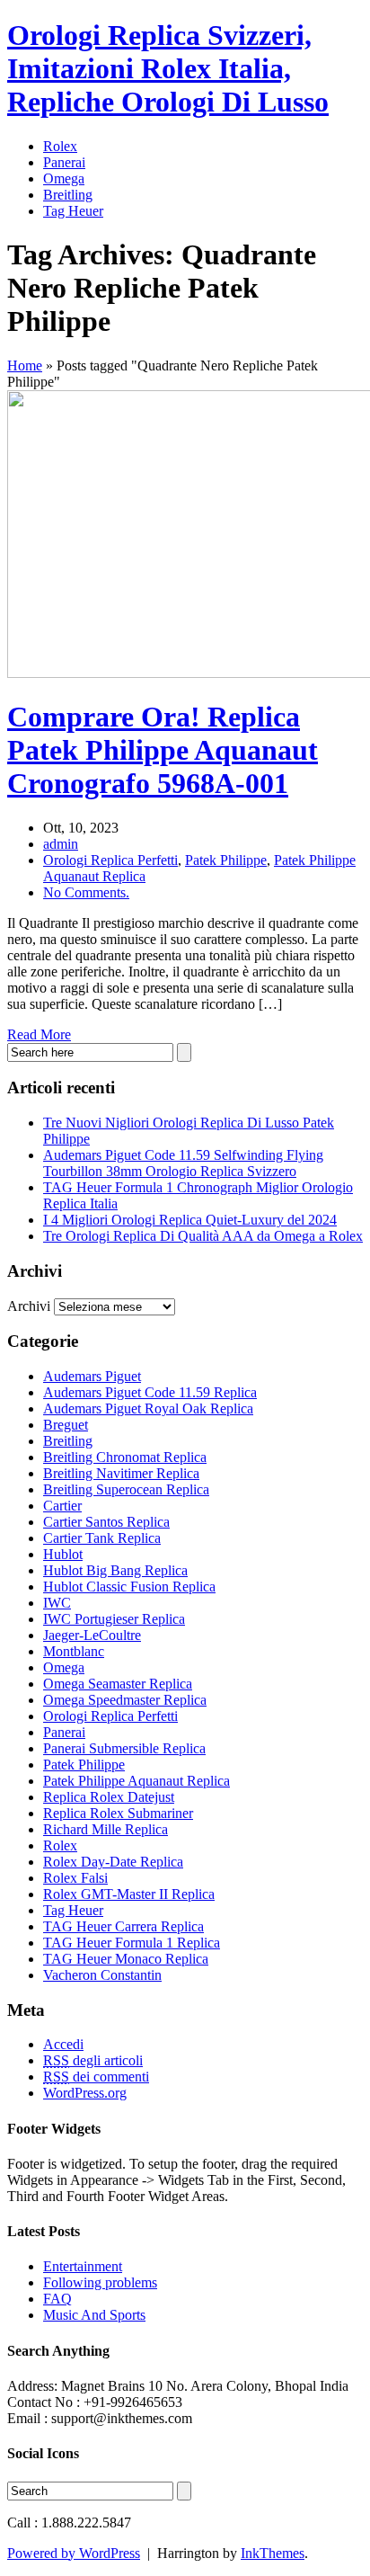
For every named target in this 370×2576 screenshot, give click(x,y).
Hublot (63, 1554)
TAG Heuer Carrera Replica (123, 1926)
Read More (39, 1034)
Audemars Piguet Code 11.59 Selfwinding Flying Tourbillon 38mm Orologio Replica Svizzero (183, 1163)
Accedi (63, 2044)
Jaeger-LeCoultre (92, 1635)
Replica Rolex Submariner (118, 1813)
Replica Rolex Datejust (109, 1797)
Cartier (62, 1506)
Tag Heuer (73, 211)
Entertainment (83, 2266)
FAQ (57, 2299)
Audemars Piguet (92, 1376)
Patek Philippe (226, 860)
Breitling (68, 195)
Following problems (100, 2282)
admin (61, 844)
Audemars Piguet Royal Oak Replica (148, 1408)
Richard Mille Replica (106, 1829)
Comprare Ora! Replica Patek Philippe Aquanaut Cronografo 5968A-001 (163, 750)
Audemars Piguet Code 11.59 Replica (150, 1392)
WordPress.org (85, 2093)
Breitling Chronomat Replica (125, 1457)
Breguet (66, 1425)
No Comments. (86, 892)
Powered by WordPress (74, 2553)
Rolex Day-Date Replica (113, 1862)
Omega (64, 178)
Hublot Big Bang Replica (115, 1570)
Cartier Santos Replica (106, 1522)
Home (25, 365)
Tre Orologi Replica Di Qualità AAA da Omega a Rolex (203, 1236)
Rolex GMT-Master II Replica (129, 1894)
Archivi (29, 1306)
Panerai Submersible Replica (124, 1748)
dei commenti (96, 2077)
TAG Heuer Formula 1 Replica (132, 1943)
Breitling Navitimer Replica (121, 1473)
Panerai (64, 162)
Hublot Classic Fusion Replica (129, 1587)
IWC (57, 1603)
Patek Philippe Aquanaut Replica (137, 1781)
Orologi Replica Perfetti (110, 860)
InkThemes (273, 2553)
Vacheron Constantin (102, 1975)
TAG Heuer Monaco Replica (126, 1959)
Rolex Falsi (75, 1878)
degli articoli (93, 2060)
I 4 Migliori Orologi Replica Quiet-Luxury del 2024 (190, 1220)
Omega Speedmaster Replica (125, 1700)
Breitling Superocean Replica (126, 1489)
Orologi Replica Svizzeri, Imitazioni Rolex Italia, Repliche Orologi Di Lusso (168, 68)
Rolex (60, 146)
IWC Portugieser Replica (114, 1619)
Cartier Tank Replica (102, 1538)
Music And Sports (94, 2315)
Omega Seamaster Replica (118, 1684)
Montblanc (74, 1651)
